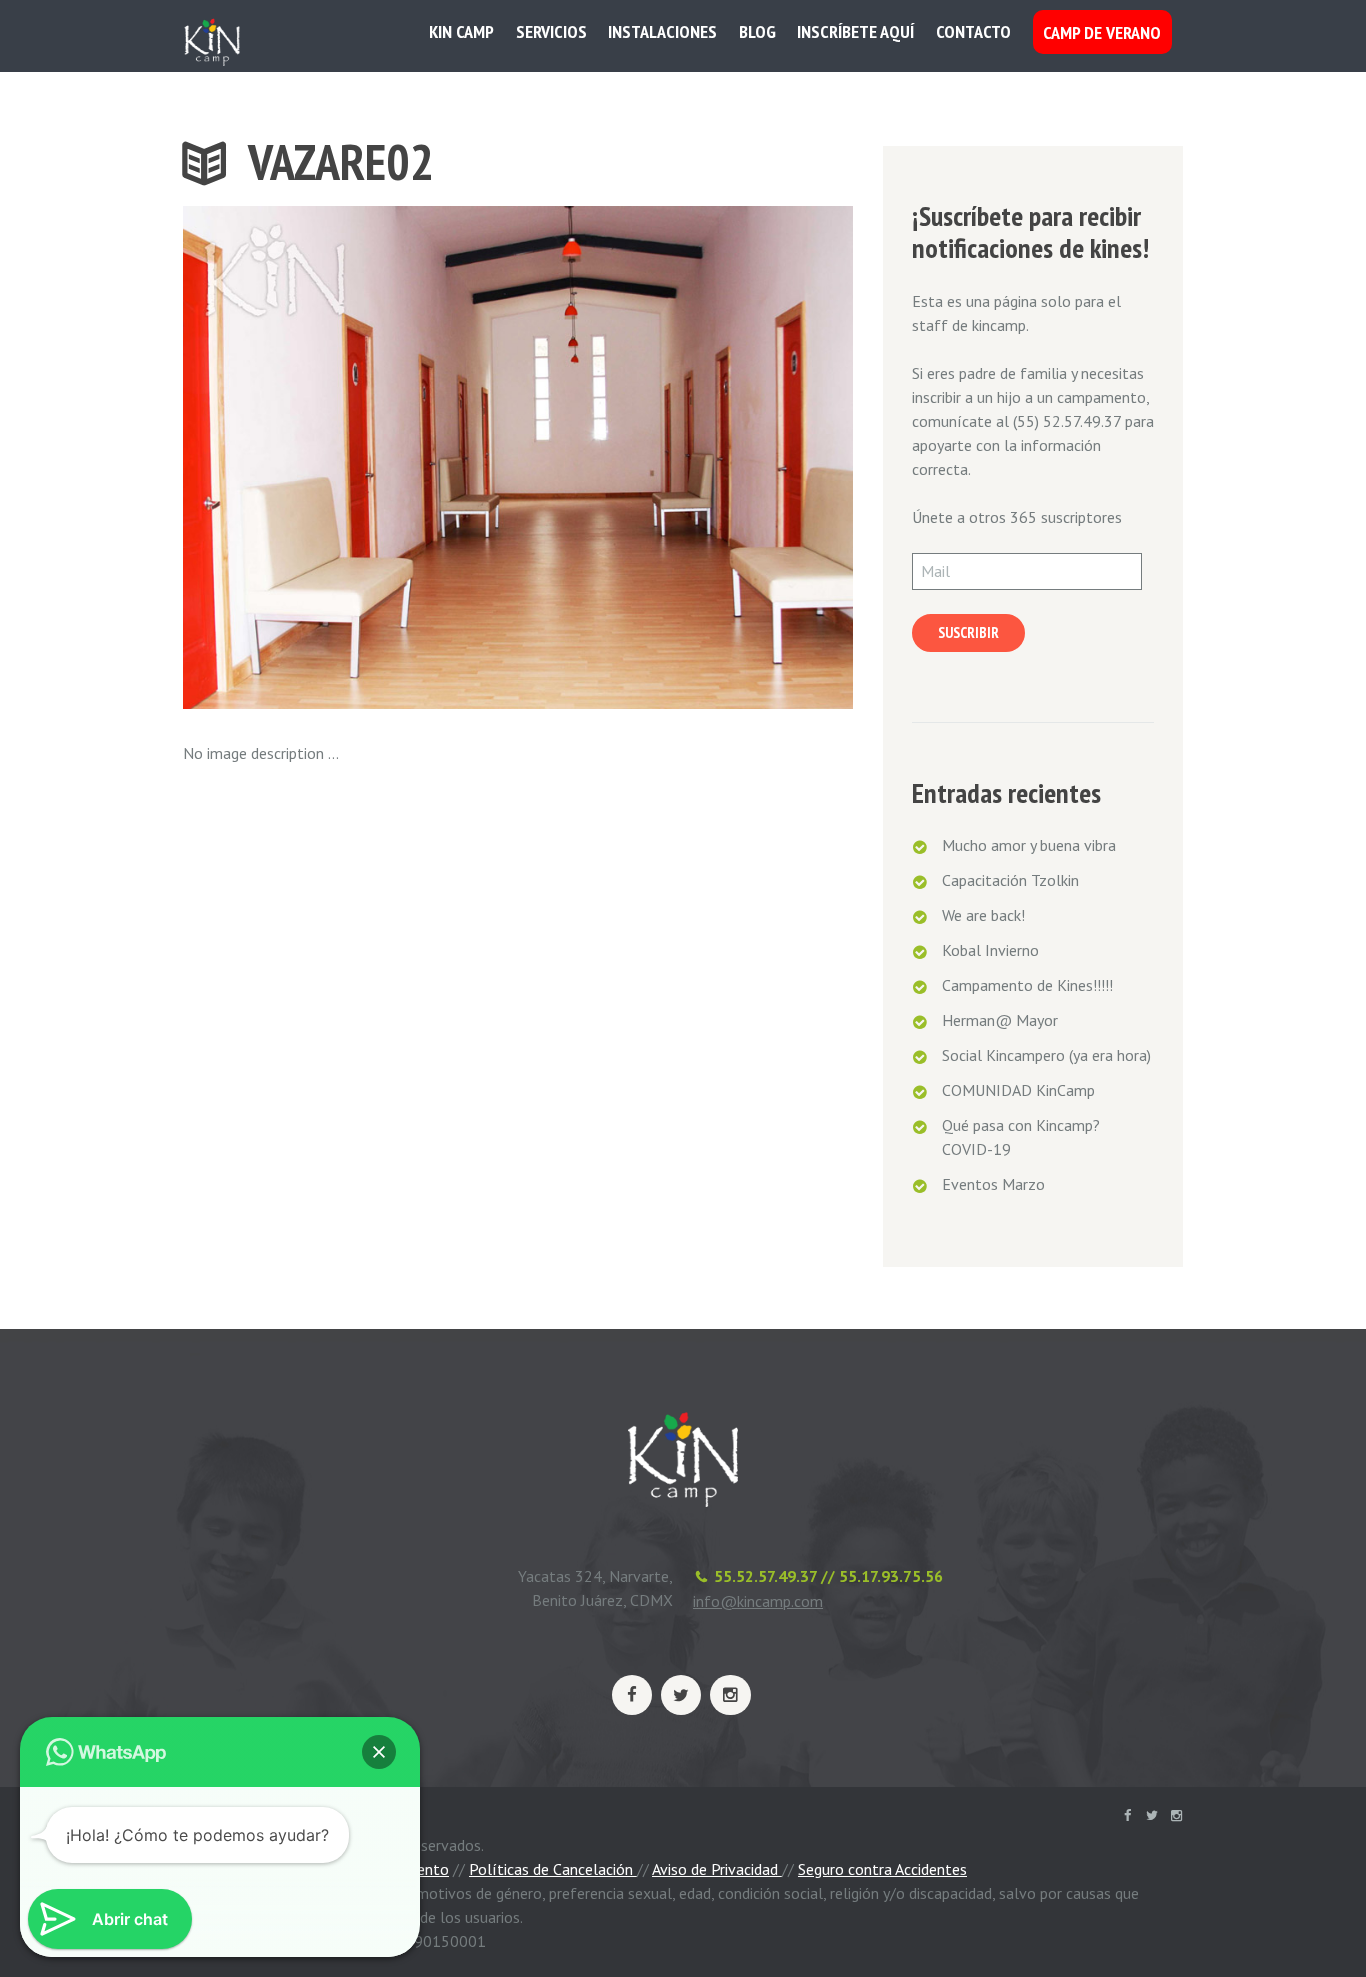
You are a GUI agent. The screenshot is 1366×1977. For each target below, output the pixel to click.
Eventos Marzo (993, 1184)
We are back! (983, 915)
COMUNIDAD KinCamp (1018, 1090)
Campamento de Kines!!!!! (1027, 985)
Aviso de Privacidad (717, 1869)
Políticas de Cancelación (553, 1869)
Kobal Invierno (990, 950)
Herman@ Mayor (1000, 1020)
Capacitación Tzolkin (1010, 880)
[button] (379, 1752)
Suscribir (968, 632)
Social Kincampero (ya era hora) (1046, 1055)
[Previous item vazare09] (350, 458)
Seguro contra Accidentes (882, 1869)
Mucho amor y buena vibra (1029, 845)
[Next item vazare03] (685, 458)
